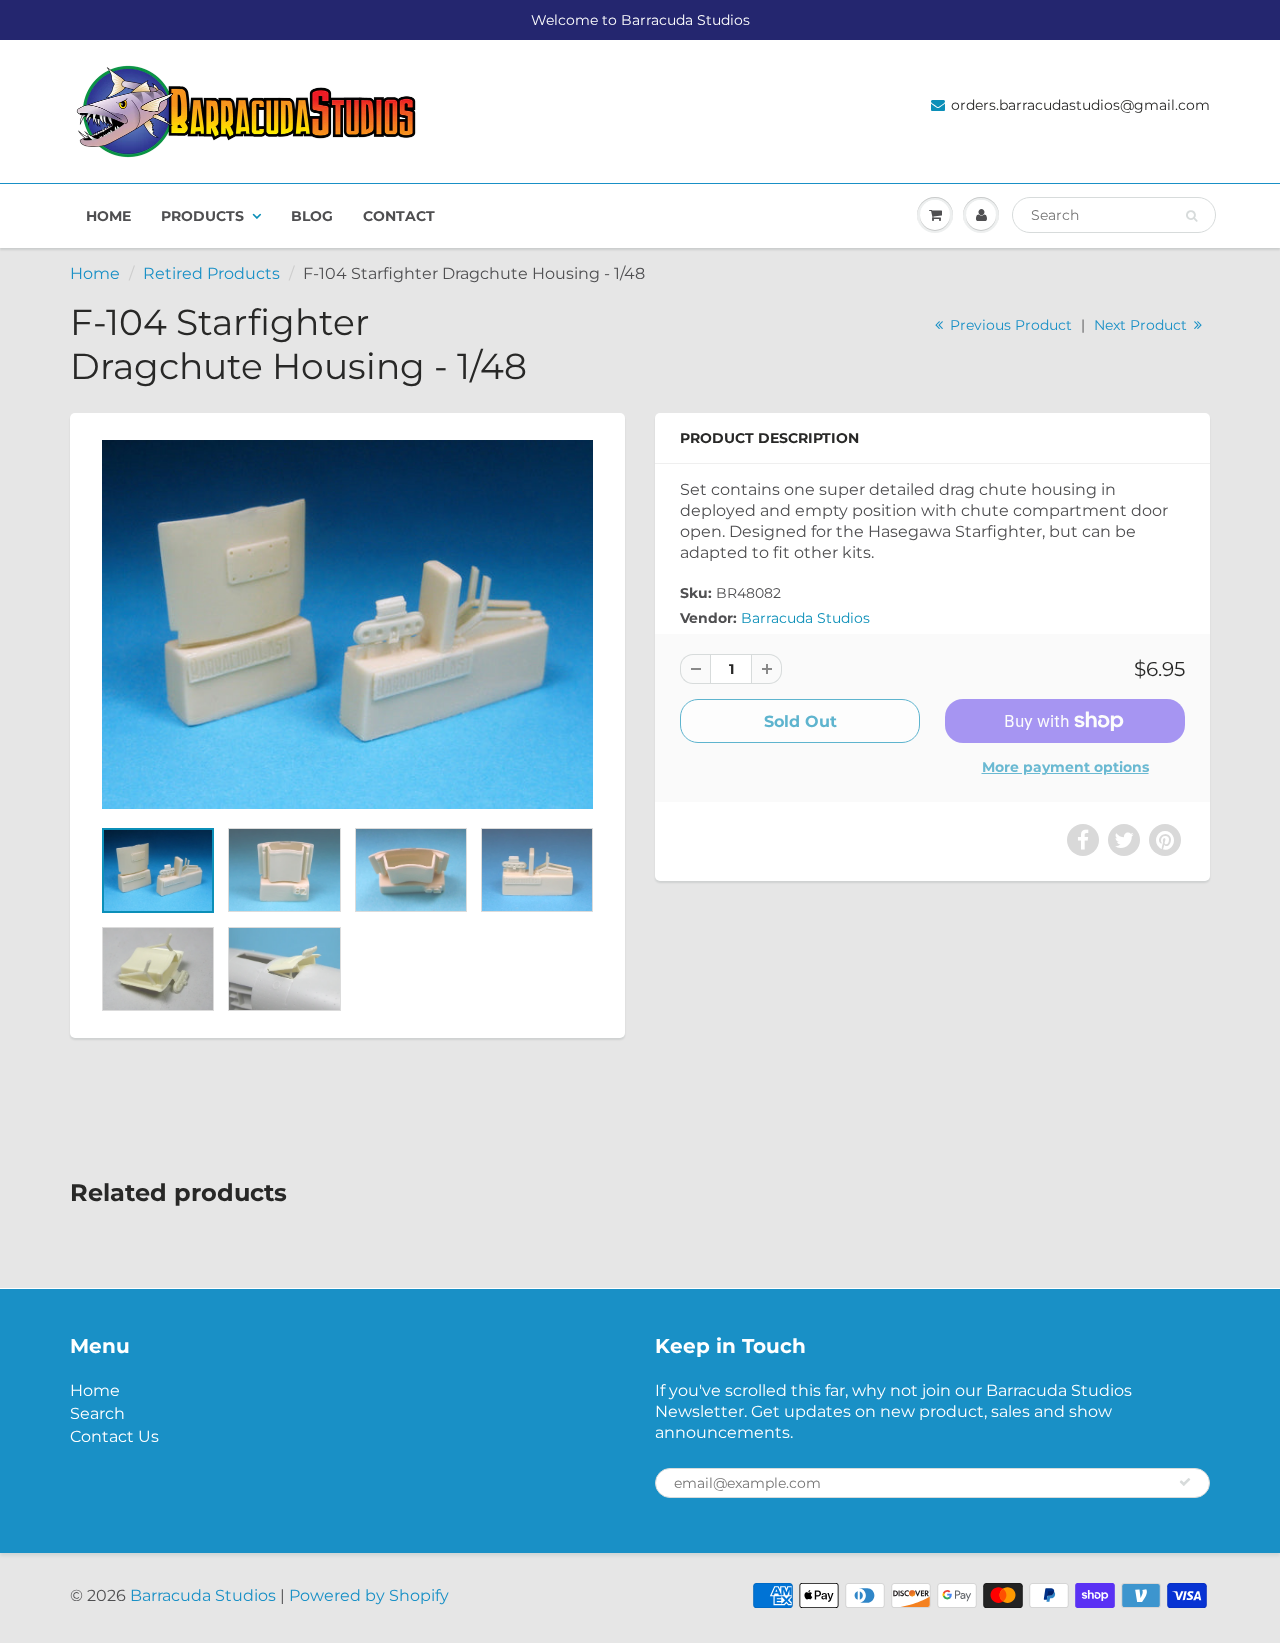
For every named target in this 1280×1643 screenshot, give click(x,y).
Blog (312, 216)
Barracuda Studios (805, 618)
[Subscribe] (1185, 1482)
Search (97, 1413)
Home (108, 216)
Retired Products (211, 273)
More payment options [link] (1065, 767)
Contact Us (114, 1436)
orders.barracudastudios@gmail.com (1080, 105)
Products (202, 216)
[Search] (1191, 216)
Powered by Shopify (369, 1595)
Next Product (1142, 325)
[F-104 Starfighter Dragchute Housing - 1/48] (347, 624)
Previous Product (1009, 325)
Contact (399, 216)
